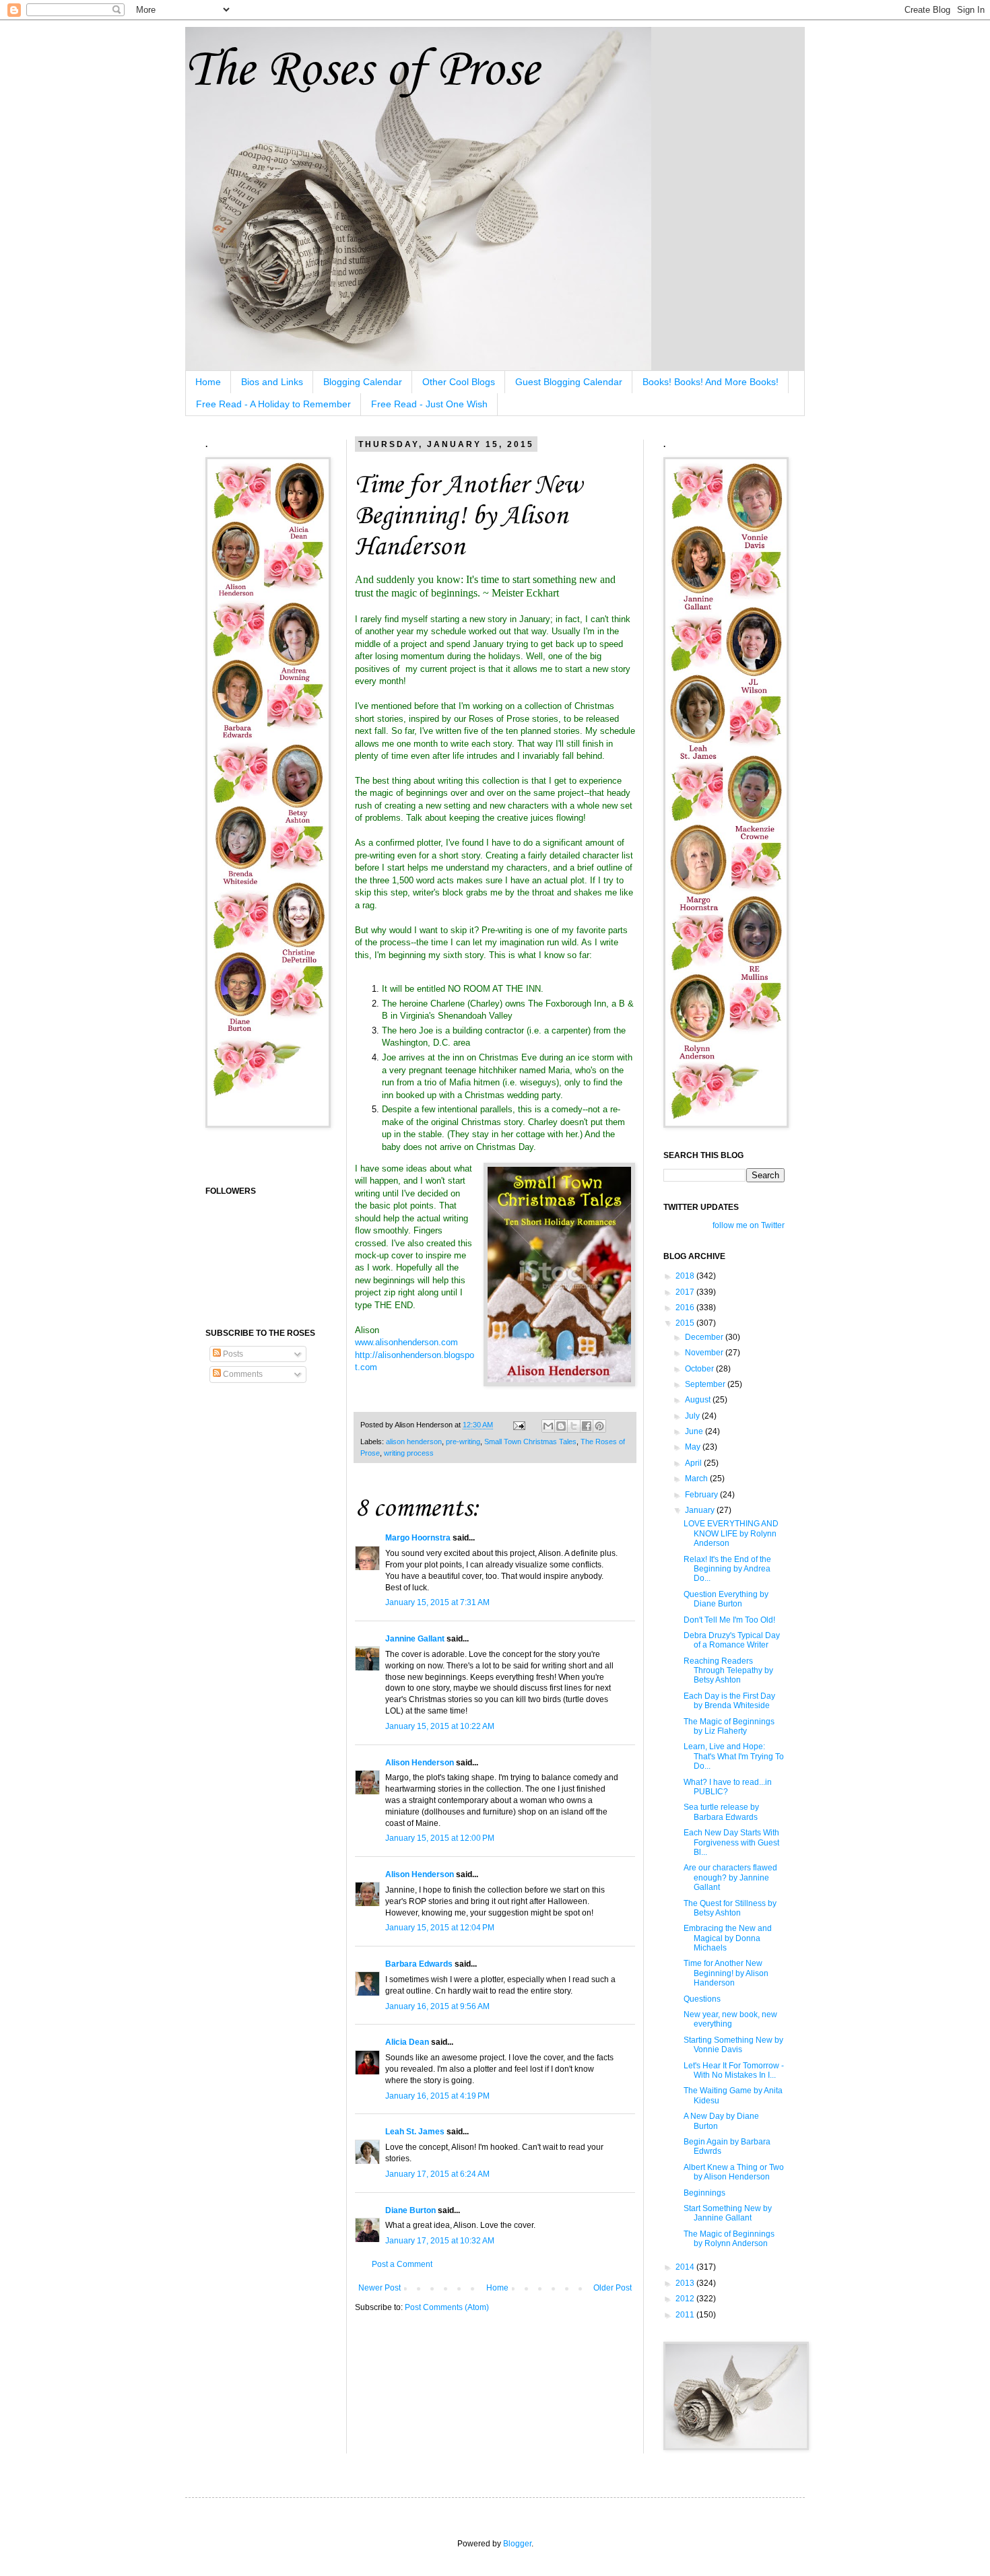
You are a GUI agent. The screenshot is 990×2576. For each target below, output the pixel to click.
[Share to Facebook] (587, 1426)
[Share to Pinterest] (599, 1426)
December (705, 1337)
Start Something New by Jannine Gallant (728, 2213)
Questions (702, 1999)
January (701, 1510)
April (694, 1463)
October (700, 1369)
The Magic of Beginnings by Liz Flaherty (729, 1726)
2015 (686, 1323)
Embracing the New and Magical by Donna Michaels (728, 1938)
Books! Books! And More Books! (711, 382)
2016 (686, 1308)
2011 (686, 2315)
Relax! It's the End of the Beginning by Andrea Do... (727, 1569)
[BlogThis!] (561, 1426)
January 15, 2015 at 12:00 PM (440, 1838)
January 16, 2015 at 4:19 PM (437, 2096)
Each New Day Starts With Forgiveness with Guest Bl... (731, 1842)
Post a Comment (402, 2264)
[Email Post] (519, 1425)
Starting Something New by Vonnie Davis (733, 2045)
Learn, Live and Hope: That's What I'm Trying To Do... (734, 1756)
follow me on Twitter (749, 1225)
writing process (409, 1453)
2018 (686, 1276)
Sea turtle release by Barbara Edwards (721, 1812)
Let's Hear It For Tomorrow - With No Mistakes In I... (734, 2070)
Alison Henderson (420, 1763)
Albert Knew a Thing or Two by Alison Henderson (734, 2172)
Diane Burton (410, 2210)
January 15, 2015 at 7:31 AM (437, 1602)
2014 (686, 2267)
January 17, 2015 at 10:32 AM (440, 2241)
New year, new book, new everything (730, 2019)
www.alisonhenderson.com (406, 1342)
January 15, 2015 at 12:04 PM (440, 1928)
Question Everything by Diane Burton (726, 1599)
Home (208, 382)
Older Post (613, 2288)
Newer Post (379, 2288)
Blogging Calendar (363, 382)
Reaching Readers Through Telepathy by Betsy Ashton (728, 1671)
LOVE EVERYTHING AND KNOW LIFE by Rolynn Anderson (731, 1533)
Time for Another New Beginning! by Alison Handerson (726, 1973)
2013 (686, 2283)
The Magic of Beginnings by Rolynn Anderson (729, 2239)
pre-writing (463, 1442)
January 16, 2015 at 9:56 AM (437, 2006)
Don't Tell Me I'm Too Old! (729, 1620)
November (705, 1353)
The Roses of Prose (362, 71)
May (694, 1447)
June (695, 1431)
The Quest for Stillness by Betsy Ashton (730, 1908)
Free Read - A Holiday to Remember (273, 404)
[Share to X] (574, 1426)
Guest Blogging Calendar (569, 382)
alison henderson (414, 1442)
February (702, 1495)
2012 (686, 2299)
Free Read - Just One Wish (429, 404)
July (693, 1416)
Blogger (517, 2544)
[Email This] (548, 1426)
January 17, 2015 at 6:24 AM (437, 2174)
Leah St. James (415, 2132)
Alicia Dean (407, 2042)
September (706, 1384)
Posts (232, 1354)
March (697, 1479)
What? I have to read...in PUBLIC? (728, 1787)
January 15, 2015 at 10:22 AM (440, 1726)
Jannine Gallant (415, 1639)
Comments (242, 1374)
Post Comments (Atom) (447, 2307)
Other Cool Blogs (459, 382)
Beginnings (704, 2193)
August (699, 1400)
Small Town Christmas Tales (530, 1442)
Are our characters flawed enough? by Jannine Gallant (730, 1877)
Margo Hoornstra (418, 1538)
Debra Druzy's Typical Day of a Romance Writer (732, 1640)
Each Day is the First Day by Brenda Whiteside (729, 1701)
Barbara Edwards (419, 1964)
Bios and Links (272, 382)
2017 (686, 1292)
